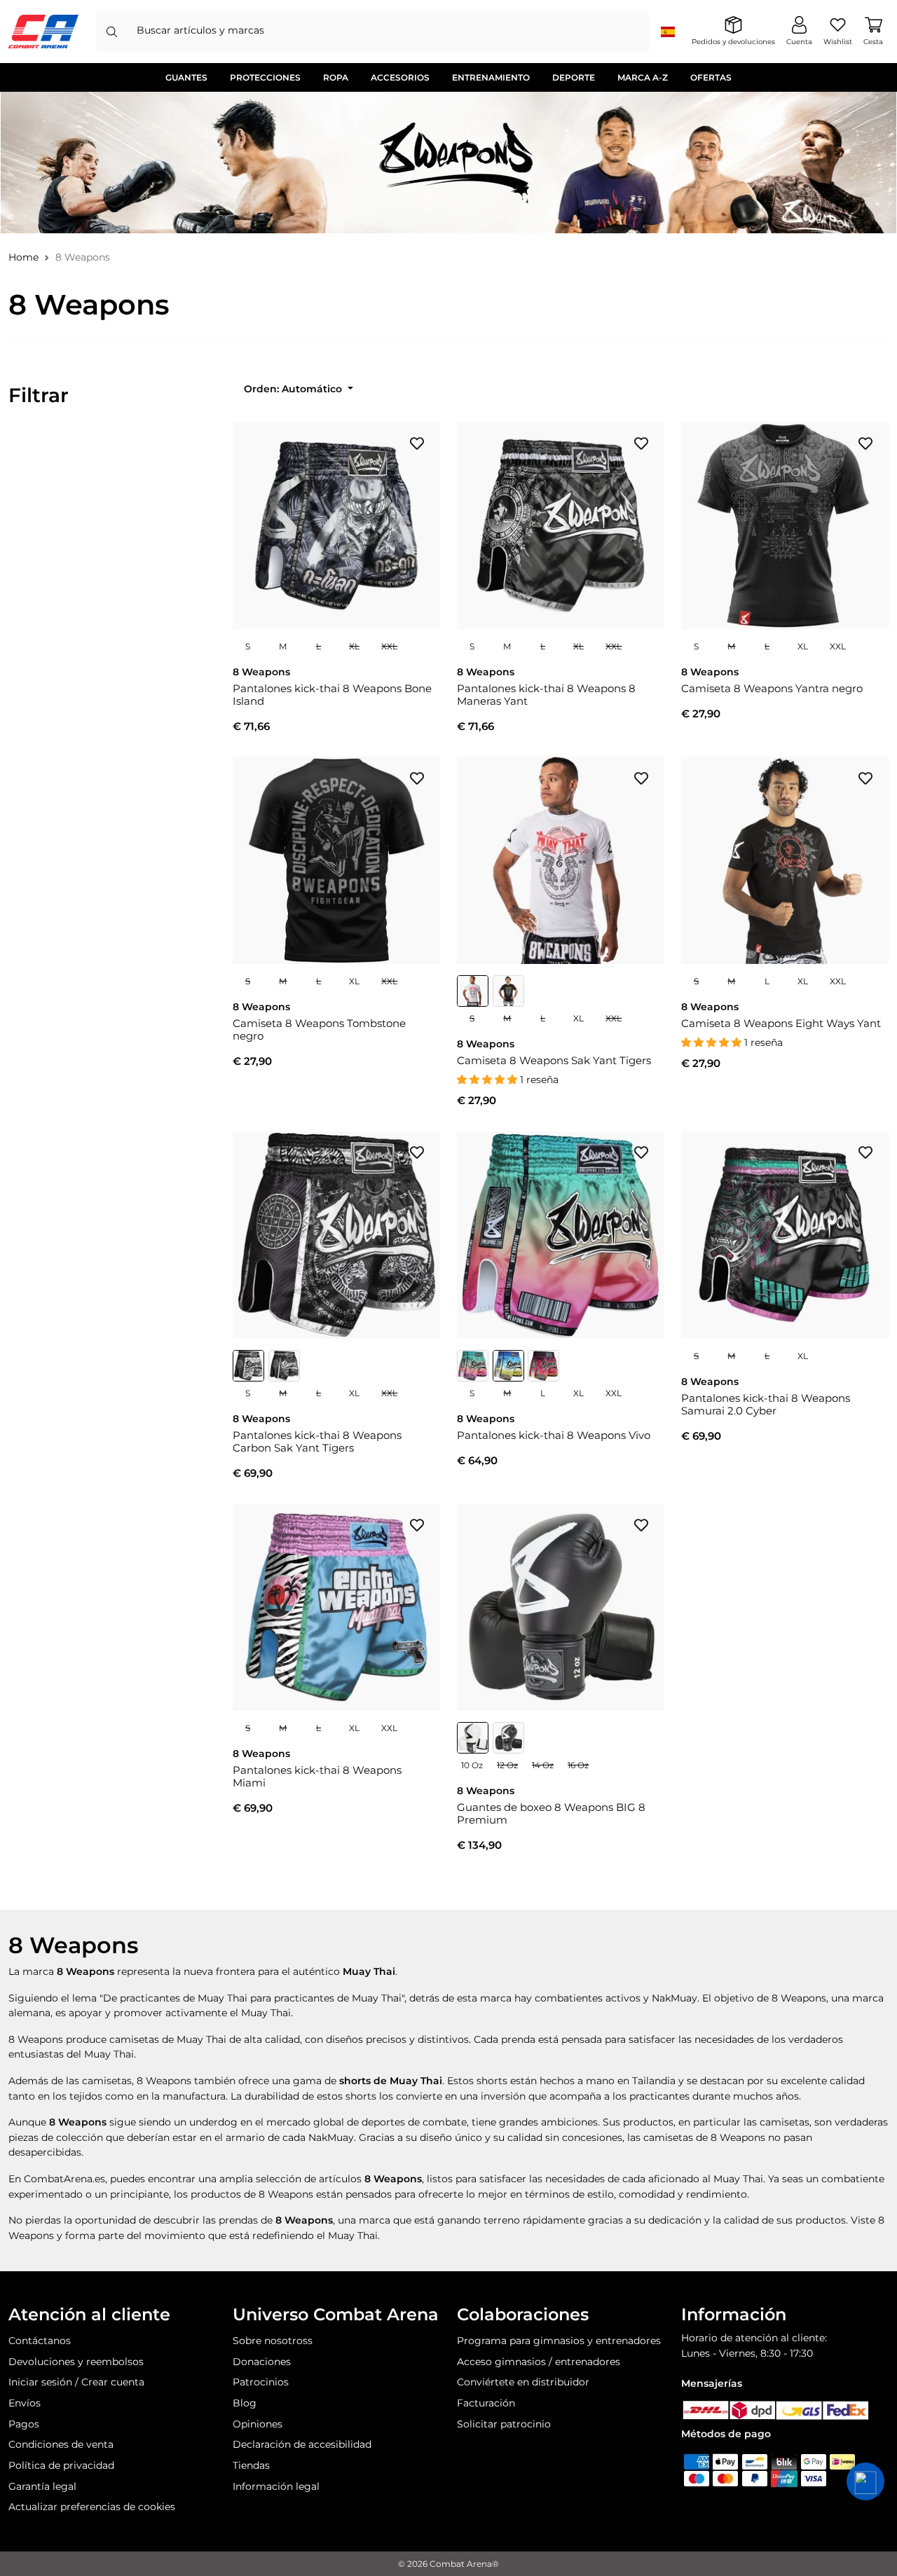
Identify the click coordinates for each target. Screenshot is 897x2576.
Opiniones (258, 2424)
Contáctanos (40, 2341)
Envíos (25, 2403)
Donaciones (262, 2362)
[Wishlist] (417, 443)
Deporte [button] (574, 77)
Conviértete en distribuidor (523, 2382)
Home (23, 257)
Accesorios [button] (400, 77)
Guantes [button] (186, 77)
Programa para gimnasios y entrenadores (559, 2341)
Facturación (486, 2403)
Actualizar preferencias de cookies (92, 2507)
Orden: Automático (294, 389)
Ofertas (711, 77)
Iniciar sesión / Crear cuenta (76, 2382)
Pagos (24, 2424)
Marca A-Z (643, 77)
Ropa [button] (336, 77)
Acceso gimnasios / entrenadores (539, 2362)
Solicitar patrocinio (504, 2424)
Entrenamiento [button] (491, 77)
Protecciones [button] (265, 77)
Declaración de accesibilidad (302, 2444)
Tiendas (251, 2465)
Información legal (276, 2486)
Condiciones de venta (61, 2444)
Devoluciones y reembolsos (76, 2362)
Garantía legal (42, 2486)
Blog (245, 2403)
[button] (865, 2481)
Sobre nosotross (273, 2341)
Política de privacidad (61, 2465)
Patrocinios (261, 2382)
